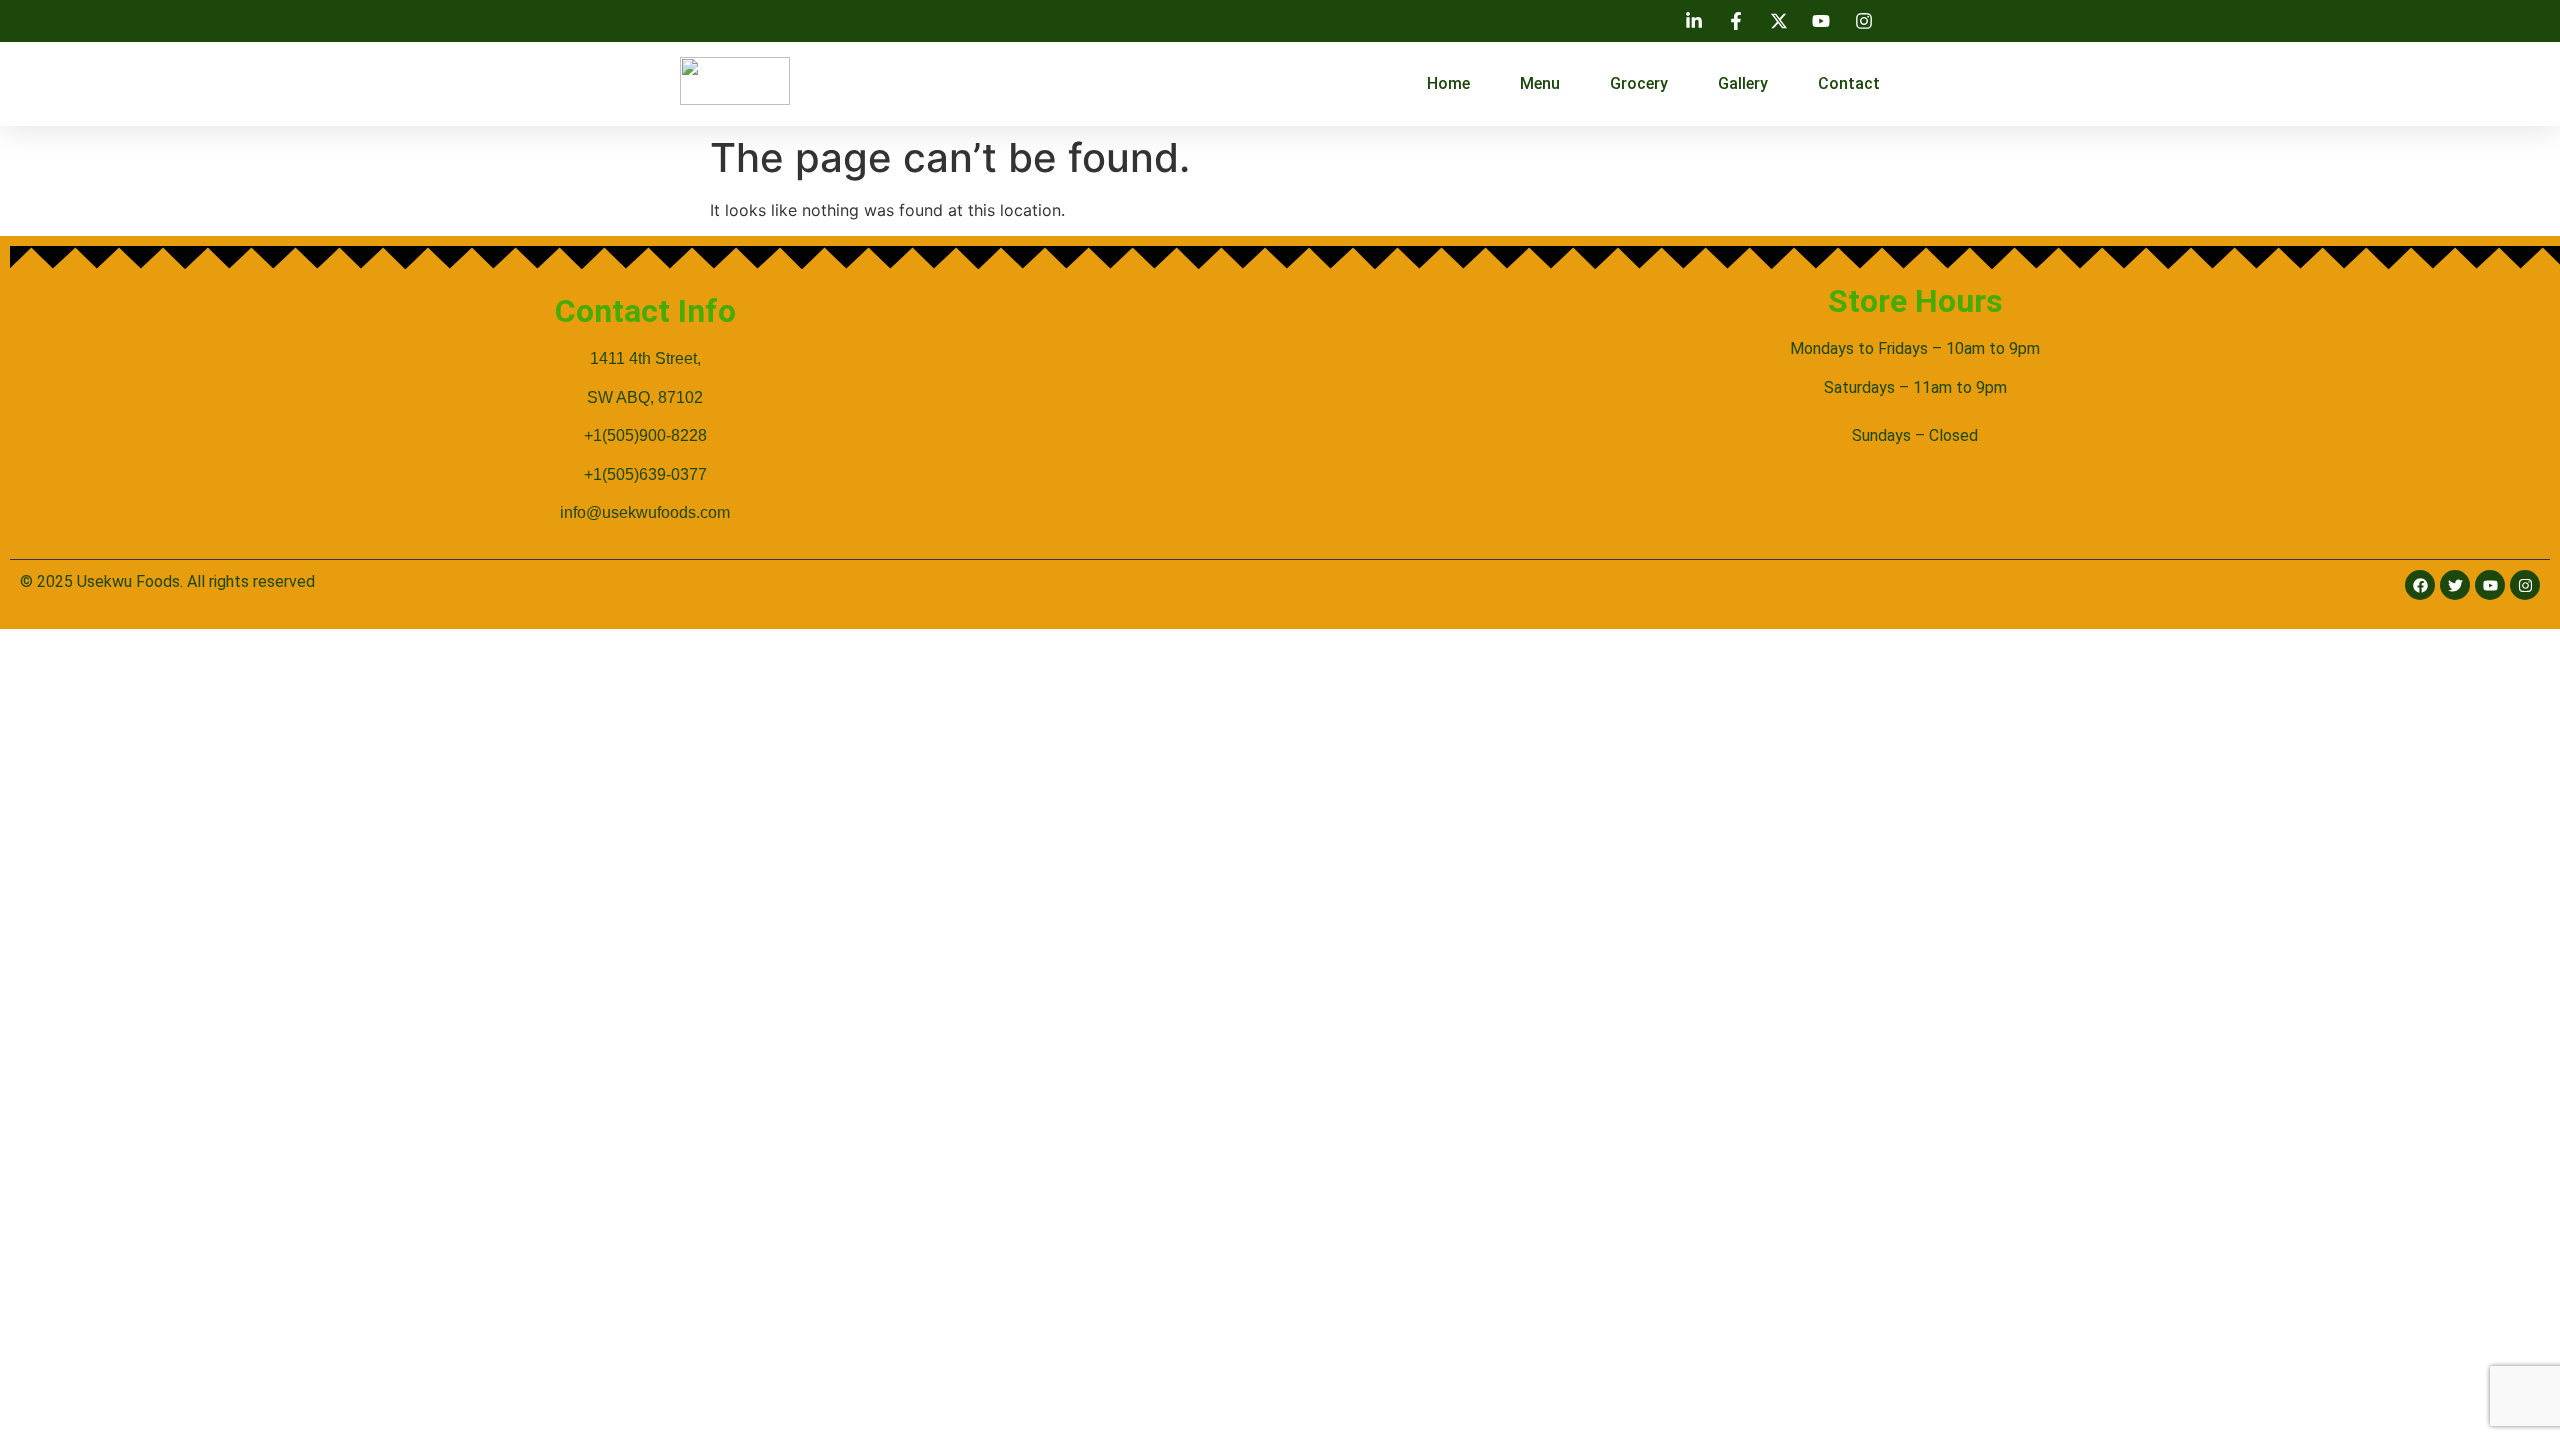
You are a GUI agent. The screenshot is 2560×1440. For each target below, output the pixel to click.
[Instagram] (2525, 585)
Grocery (1639, 83)
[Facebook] (2420, 585)
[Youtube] (2490, 585)
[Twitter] (2455, 585)
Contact (1849, 83)
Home (1448, 83)
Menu (1540, 83)
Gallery (1743, 83)
